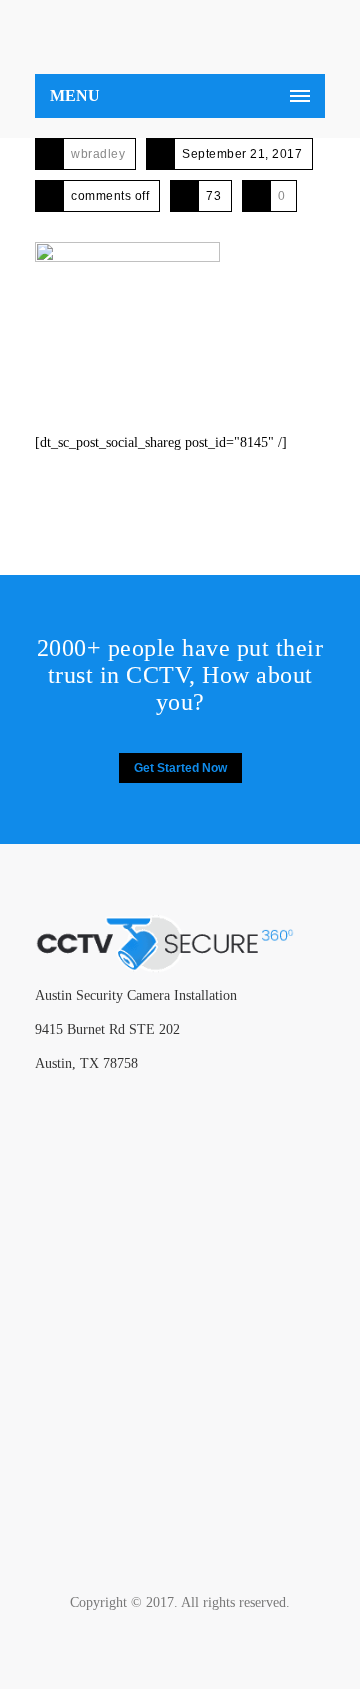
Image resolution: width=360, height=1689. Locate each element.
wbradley (98, 154)
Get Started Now (180, 768)
